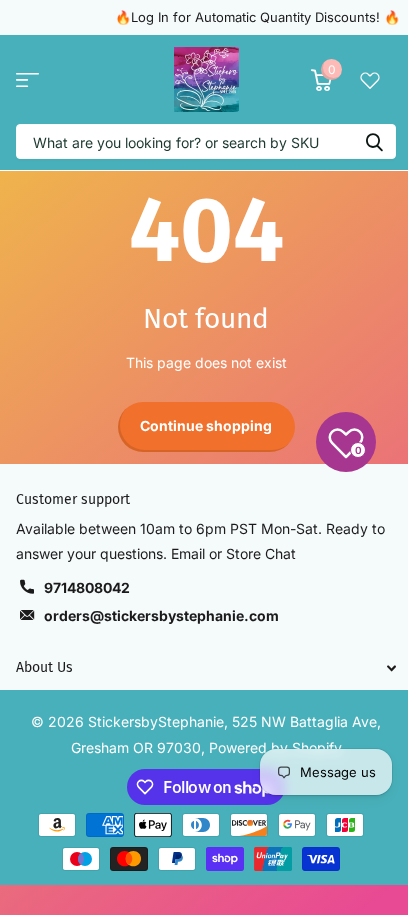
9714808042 (87, 587)
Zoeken (374, 141)
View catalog (27, 79)
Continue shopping (206, 425)
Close (206, 667)
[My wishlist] (370, 80)
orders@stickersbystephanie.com (161, 615)
